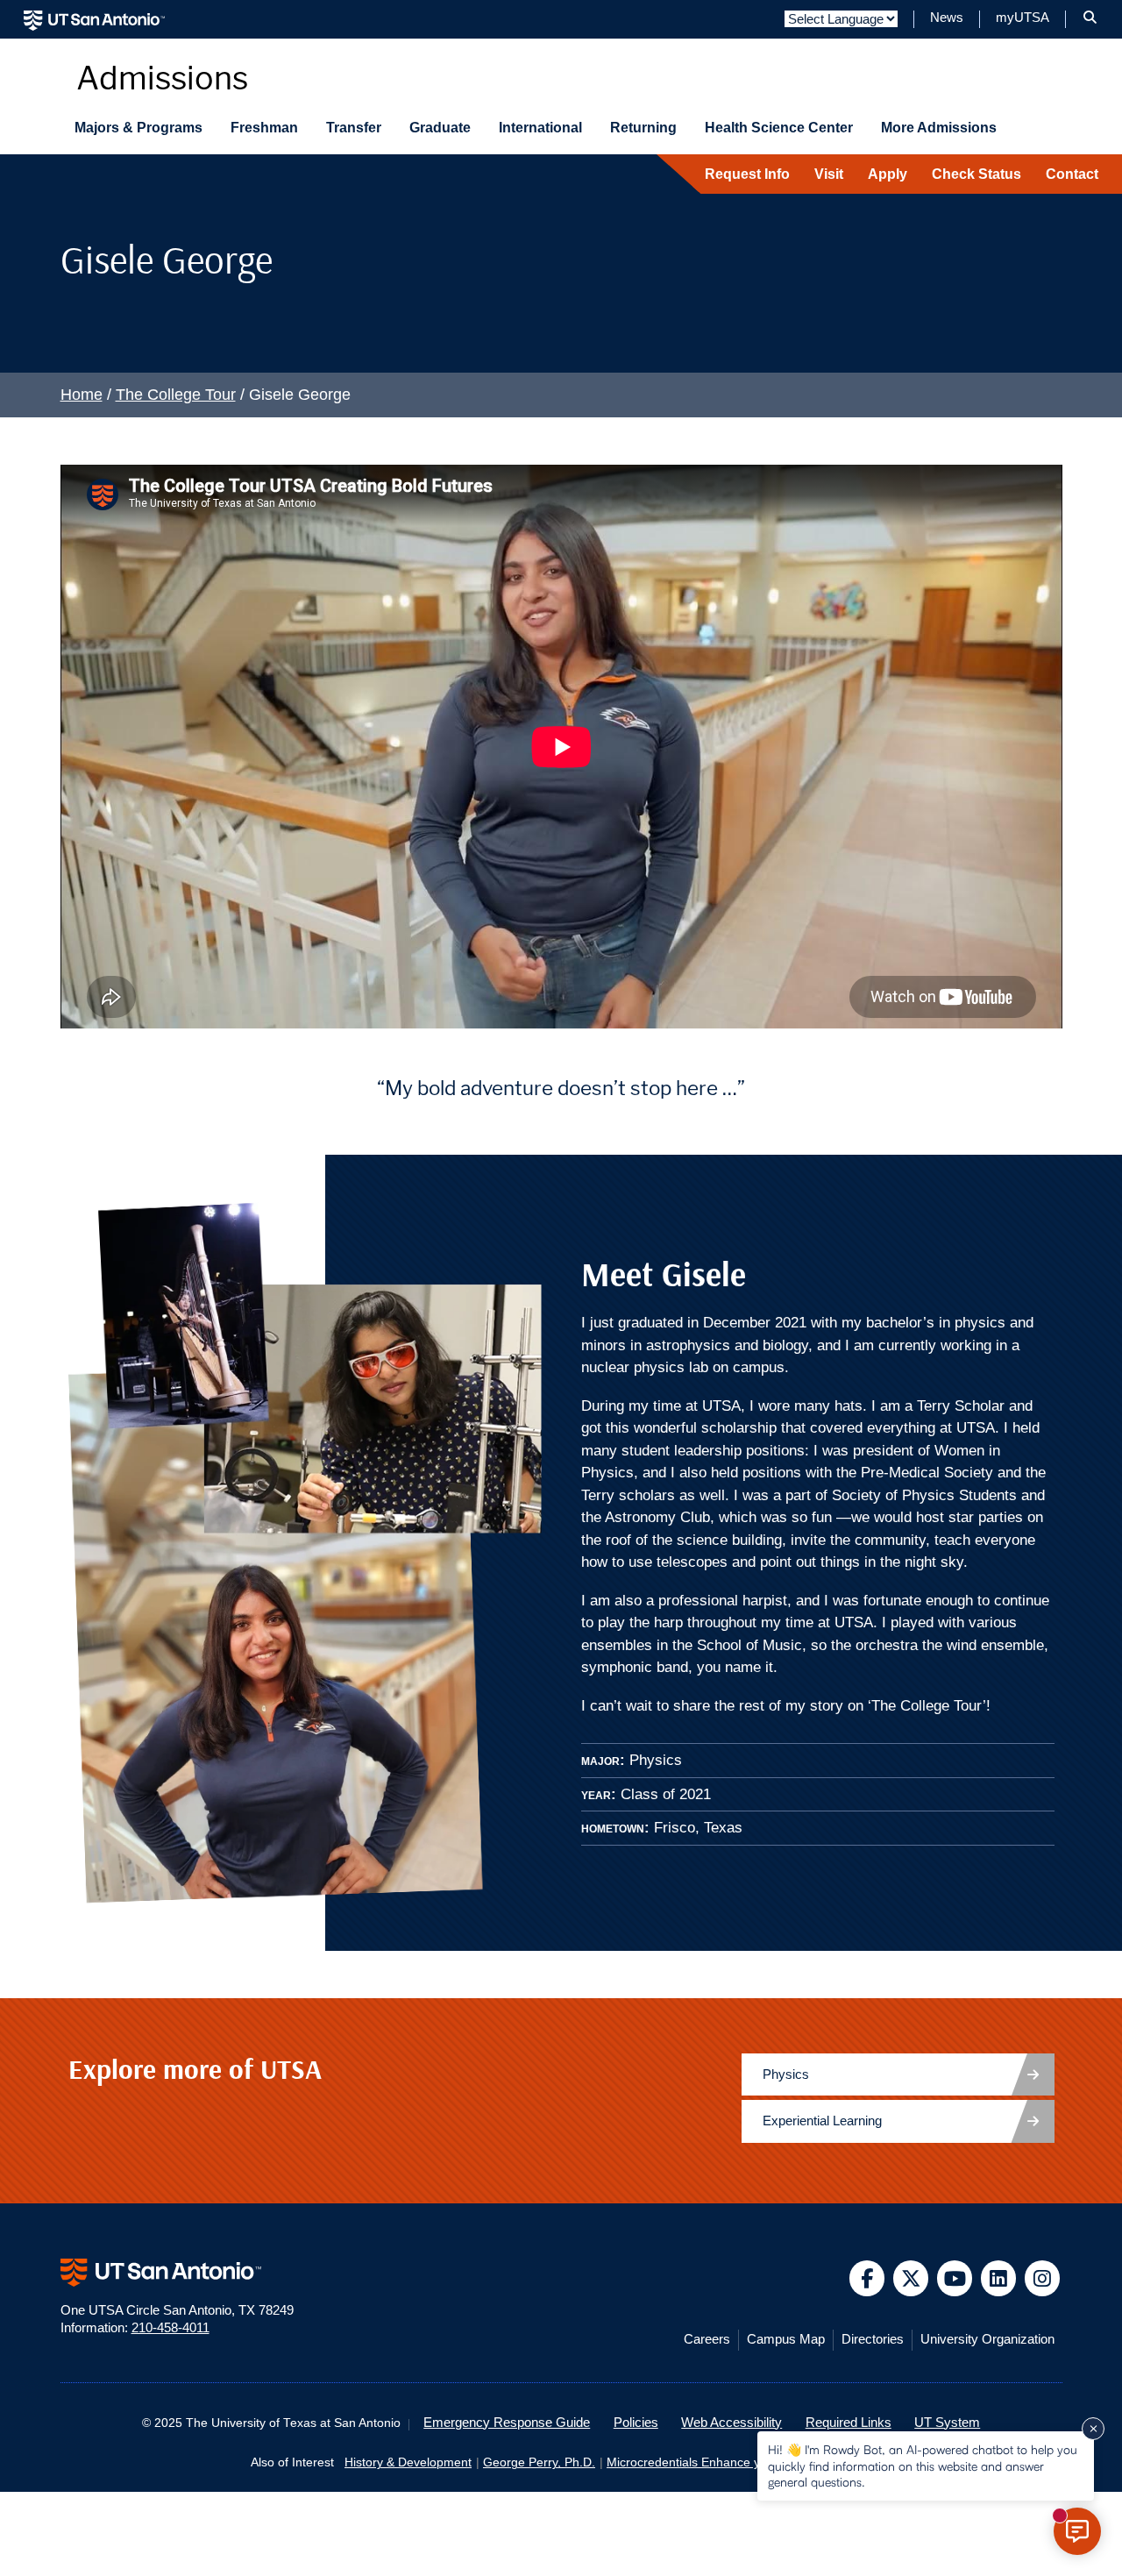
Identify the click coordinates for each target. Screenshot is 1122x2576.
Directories (873, 2339)
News (947, 18)
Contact (1072, 174)
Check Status (976, 174)
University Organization (987, 2339)
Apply (888, 174)
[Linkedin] (999, 2278)
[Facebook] (867, 2278)
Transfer (354, 128)
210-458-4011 (170, 2328)
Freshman (264, 128)
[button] (1090, 18)
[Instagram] (1043, 2278)
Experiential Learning (822, 2121)
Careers (707, 2339)
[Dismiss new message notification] (1093, 2429)
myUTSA (1023, 18)
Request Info (747, 174)
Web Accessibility (731, 2423)
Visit (829, 174)
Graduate (440, 128)
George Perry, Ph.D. (539, 2462)
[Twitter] (911, 2278)
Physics (786, 2074)
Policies (636, 2423)
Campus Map (786, 2339)
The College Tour (176, 395)
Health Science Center (779, 128)
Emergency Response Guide (507, 2423)
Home (82, 395)
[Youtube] (955, 2278)
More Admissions (939, 128)
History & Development (408, 2462)
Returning (643, 128)
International (540, 128)
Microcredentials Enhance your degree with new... (745, 2462)
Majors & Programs (138, 128)
